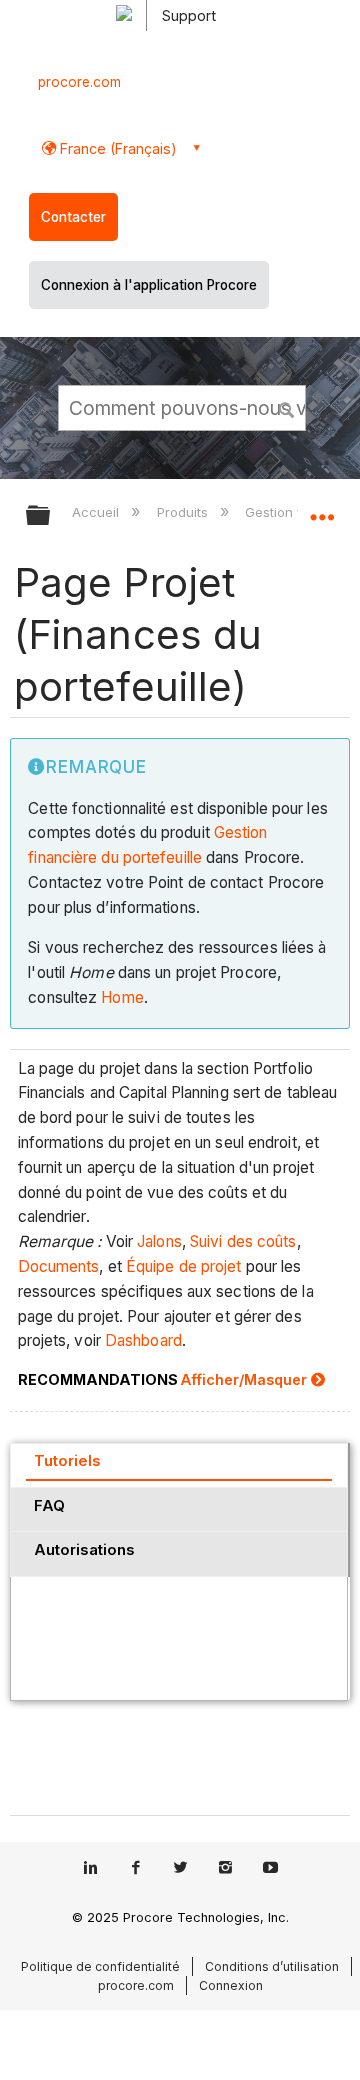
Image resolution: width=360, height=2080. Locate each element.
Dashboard (143, 1340)
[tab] (179, 1465)
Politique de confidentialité (100, 1966)
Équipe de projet (184, 1266)
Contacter (73, 217)
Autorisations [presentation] (84, 1549)
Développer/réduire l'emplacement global (322, 509)
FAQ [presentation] (49, 1505)
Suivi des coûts (243, 1241)
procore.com (79, 82)
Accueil (97, 512)
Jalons (159, 1241)
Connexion (231, 1985)
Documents (59, 1266)
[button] (288, 407)
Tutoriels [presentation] (67, 1460)
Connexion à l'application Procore (149, 285)
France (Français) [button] (116, 148)
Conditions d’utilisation (272, 1966)
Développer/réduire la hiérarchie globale (51, 516)
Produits (184, 512)
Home (122, 997)
